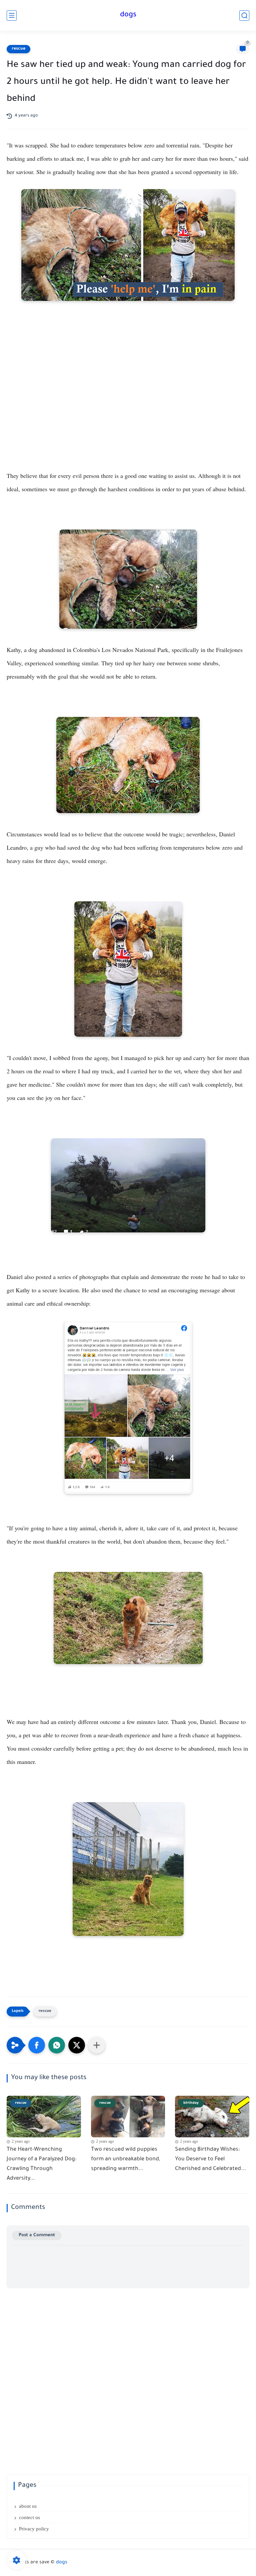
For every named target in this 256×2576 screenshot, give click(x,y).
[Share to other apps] (97, 2045)
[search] (244, 15)
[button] (37, 2045)
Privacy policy (34, 2529)
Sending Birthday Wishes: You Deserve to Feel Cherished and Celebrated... (210, 2159)
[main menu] (12, 15)
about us (28, 2506)
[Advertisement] (128, 420)
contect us (29, 2517)
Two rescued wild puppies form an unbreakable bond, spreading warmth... (126, 2159)
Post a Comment (37, 2235)
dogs (128, 15)
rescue (18, 49)
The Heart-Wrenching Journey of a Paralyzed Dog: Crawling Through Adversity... (41, 2164)
